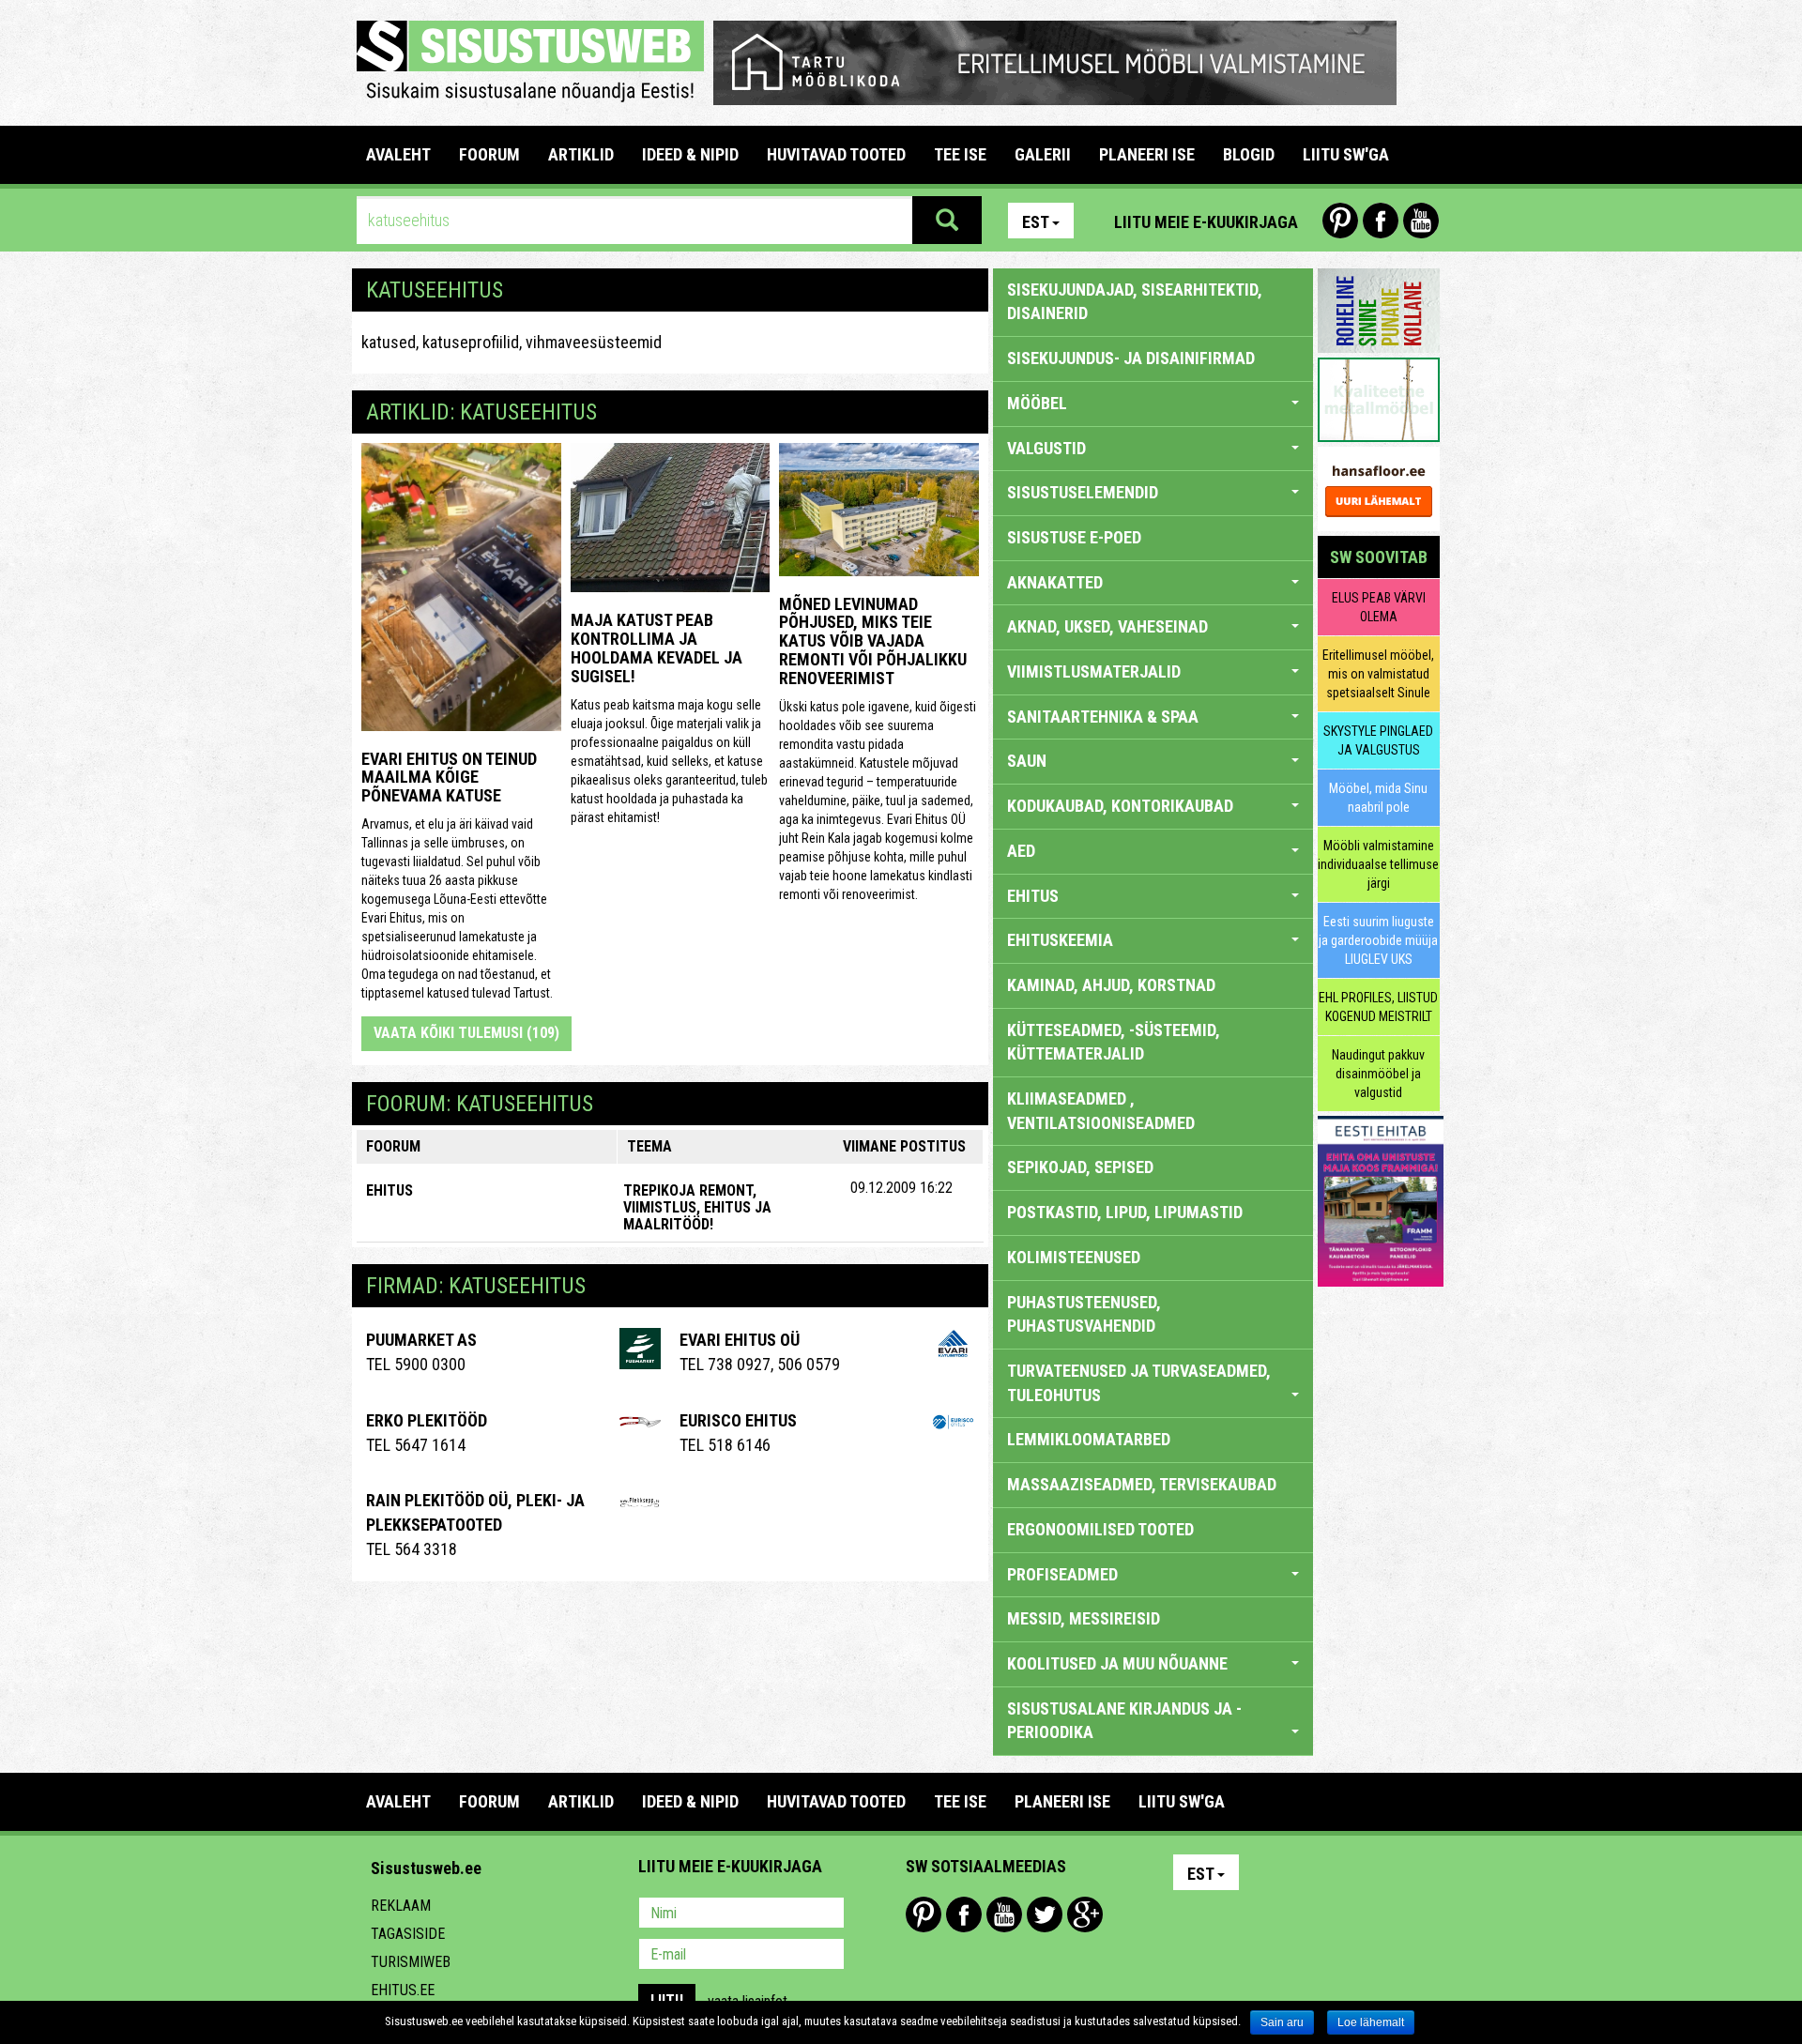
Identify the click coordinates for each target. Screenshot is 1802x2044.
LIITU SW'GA (1346, 154)
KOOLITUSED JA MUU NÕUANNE (1117, 1663)
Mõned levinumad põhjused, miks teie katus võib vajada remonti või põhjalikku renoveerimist (873, 641)
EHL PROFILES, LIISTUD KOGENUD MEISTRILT (1378, 1007)
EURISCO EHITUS (738, 1420)
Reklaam (401, 1906)
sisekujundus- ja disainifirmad (1131, 358)
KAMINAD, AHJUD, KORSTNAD (1111, 985)
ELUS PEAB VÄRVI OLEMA (1379, 607)
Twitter (1045, 1914)
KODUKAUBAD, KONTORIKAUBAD (1120, 806)
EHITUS (389, 1190)
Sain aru (1282, 2022)
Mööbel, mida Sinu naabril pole (1378, 798)
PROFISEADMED (1062, 1574)
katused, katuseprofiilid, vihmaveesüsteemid (512, 342)
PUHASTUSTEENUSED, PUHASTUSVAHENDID (1084, 1314)
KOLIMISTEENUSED (1074, 1257)
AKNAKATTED (1055, 582)
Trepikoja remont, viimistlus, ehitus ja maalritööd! (697, 1207)
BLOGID (1249, 154)
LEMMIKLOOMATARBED (1089, 1439)
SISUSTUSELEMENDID (1083, 492)
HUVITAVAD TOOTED (836, 154)
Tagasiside (408, 1934)
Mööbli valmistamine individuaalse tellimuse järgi (1378, 864)
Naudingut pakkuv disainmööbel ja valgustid (1378, 1074)
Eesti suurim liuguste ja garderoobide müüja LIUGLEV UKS (1378, 940)
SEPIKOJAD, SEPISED (1080, 1167)
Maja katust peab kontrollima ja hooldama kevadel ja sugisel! (657, 648)
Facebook (1381, 221)
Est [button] (1036, 222)
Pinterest (1340, 221)
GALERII (1043, 154)
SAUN (1027, 761)
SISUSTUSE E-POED (1074, 537)
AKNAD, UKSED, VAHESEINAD (1107, 626)
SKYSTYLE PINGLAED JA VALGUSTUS (1378, 740)
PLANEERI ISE (1147, 154)
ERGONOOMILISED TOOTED (1100, 1529)
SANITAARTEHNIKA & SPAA (1103, 717)
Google (1085, 1914)
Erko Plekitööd (427, 1420)
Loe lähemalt (1371, 2022)
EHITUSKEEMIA (1060, 940)
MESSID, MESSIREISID (1084, 1618)
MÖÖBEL (1037, 403)
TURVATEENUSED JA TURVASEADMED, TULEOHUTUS (1139, 1383)
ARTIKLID (581, 154)
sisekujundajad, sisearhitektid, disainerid (1135, 302)
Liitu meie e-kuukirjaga (1206, 222)
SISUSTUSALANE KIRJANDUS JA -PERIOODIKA (1124, 1721)
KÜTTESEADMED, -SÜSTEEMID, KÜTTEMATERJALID (1114, 1042)
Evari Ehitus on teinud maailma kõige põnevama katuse (449, 778)
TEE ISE (960, 154)
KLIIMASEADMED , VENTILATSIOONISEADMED (1101, 1111)
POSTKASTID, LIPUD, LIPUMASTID (1125, 1212)
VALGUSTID (1046, 448)
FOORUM (489, 154)
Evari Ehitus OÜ (740, 1340)
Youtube (1421, 221)
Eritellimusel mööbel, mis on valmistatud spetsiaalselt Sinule (1378, 674)
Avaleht (398, 154)
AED (1021, 851)
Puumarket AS (421, 1340)
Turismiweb (411, 1962)
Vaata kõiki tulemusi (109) (466, 1033)
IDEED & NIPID (690, 154)
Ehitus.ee (403, 1990)
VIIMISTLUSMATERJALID (1094, 671)
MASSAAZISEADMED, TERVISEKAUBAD (1142, 1484)
